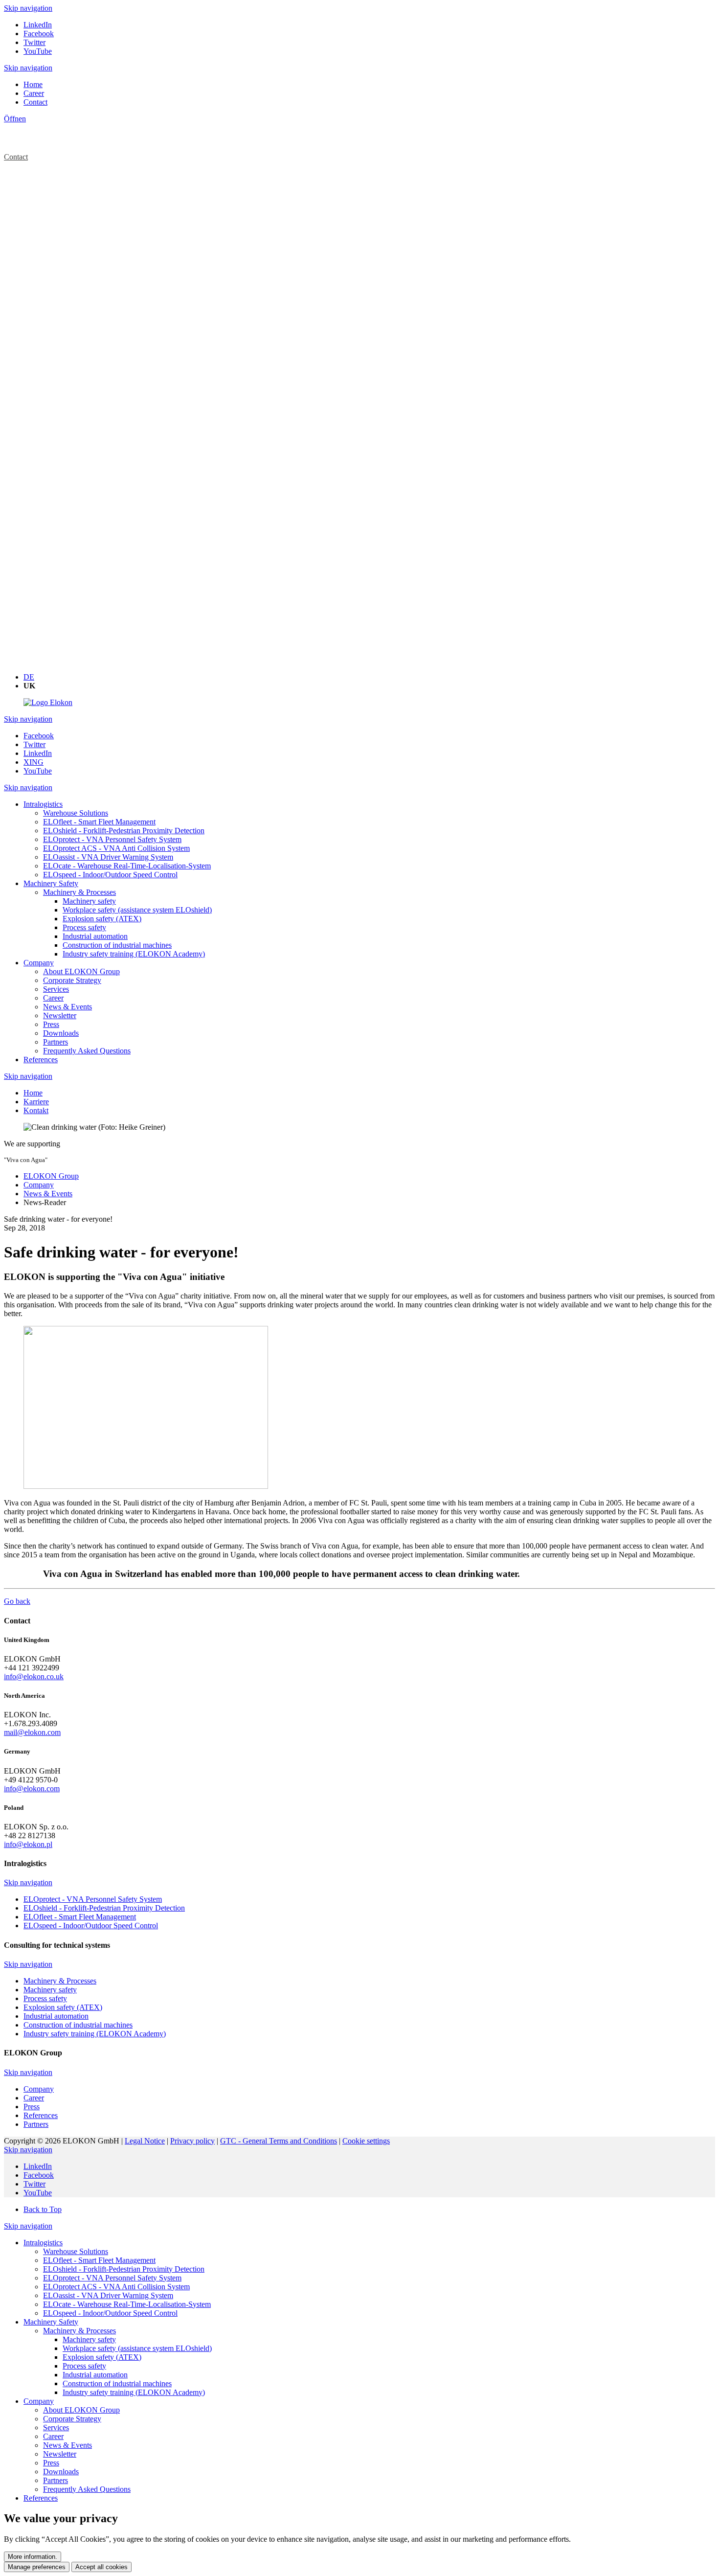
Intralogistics (43, 2243)
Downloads (61, 2472)
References (41, 2498)
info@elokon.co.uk (34, 1676)
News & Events (67, 2445)
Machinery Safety (51, 2322)
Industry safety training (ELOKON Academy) (134, 2392)
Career (53, 2436)
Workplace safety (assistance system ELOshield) (137, 2348)
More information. (33, 2557)
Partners (56, 2480)
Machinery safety (89, 2339)
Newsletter (60, 2454)
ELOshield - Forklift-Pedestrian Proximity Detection (124, 2269)
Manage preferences (37, 2567)
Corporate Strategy (72, 2419)
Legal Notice (145, 2141)
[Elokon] (48, 702)
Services (56, 2428)
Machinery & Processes (79, 2331)
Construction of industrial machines (117, 2383)
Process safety (84, 2366)
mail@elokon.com (32, 1732)
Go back (17, 1601)
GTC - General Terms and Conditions (279, 2141)
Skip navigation (28, 8)
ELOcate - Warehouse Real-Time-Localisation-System (127, 2304)
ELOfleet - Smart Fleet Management (99, 2260)
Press (51, 2463)
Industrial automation (95, 2375)
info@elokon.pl (28, 1844)
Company (39, 2401)
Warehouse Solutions (76, 2251)
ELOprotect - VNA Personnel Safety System (112, 2278)
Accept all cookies (101, 2567)
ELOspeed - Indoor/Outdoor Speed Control (110, 2313)
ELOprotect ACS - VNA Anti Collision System (116, 2287)
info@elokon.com (32, 1789)
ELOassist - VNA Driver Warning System (108, 2295)
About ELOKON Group (81, 2410)
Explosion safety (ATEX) (102, 2357)
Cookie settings (366, 2141)
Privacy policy (192, 2141)
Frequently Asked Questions (87, 2489)
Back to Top (43, 2209)
